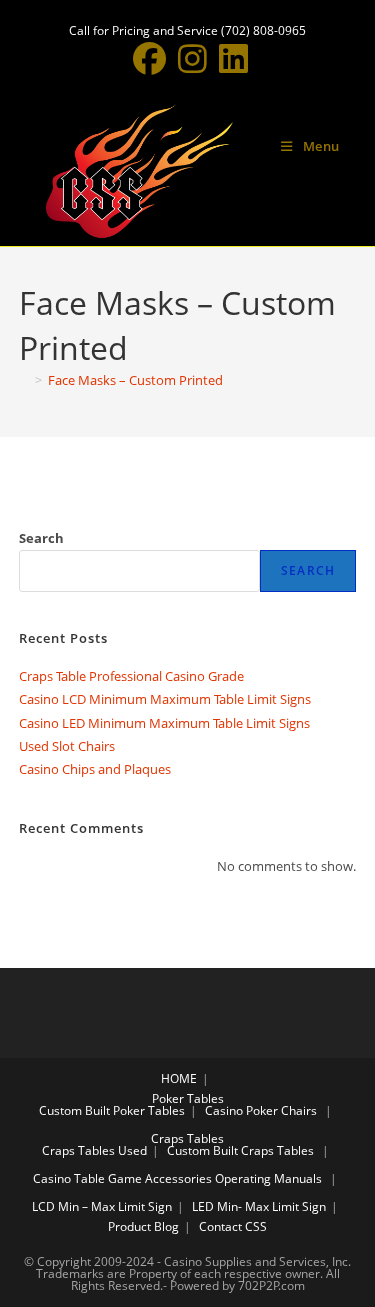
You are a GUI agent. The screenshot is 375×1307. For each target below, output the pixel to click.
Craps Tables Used (94, 1150)
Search (41, 538)
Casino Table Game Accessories (122, 1178)
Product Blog (143, 1226)
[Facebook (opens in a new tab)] (149, 58)
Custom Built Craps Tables (240, 1150)
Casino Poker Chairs (261, 1110)
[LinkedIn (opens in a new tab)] (230, 58)
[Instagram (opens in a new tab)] (192, 58)
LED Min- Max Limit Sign (259, 1206)
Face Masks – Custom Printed (135, 380)
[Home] (24, 380)
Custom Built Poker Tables (112, 1110)
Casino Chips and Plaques (95, 769)
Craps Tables (187, 1138)
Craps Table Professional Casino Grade (131, 676)
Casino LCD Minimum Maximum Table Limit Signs (165, 699)
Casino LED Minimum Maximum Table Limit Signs (164, 723)
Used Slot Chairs (67, 746)
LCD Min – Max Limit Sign (102, 1206)
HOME (179, 1078)
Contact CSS (233, 1226)
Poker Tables (188, 1098)
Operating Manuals (268, 1178)
